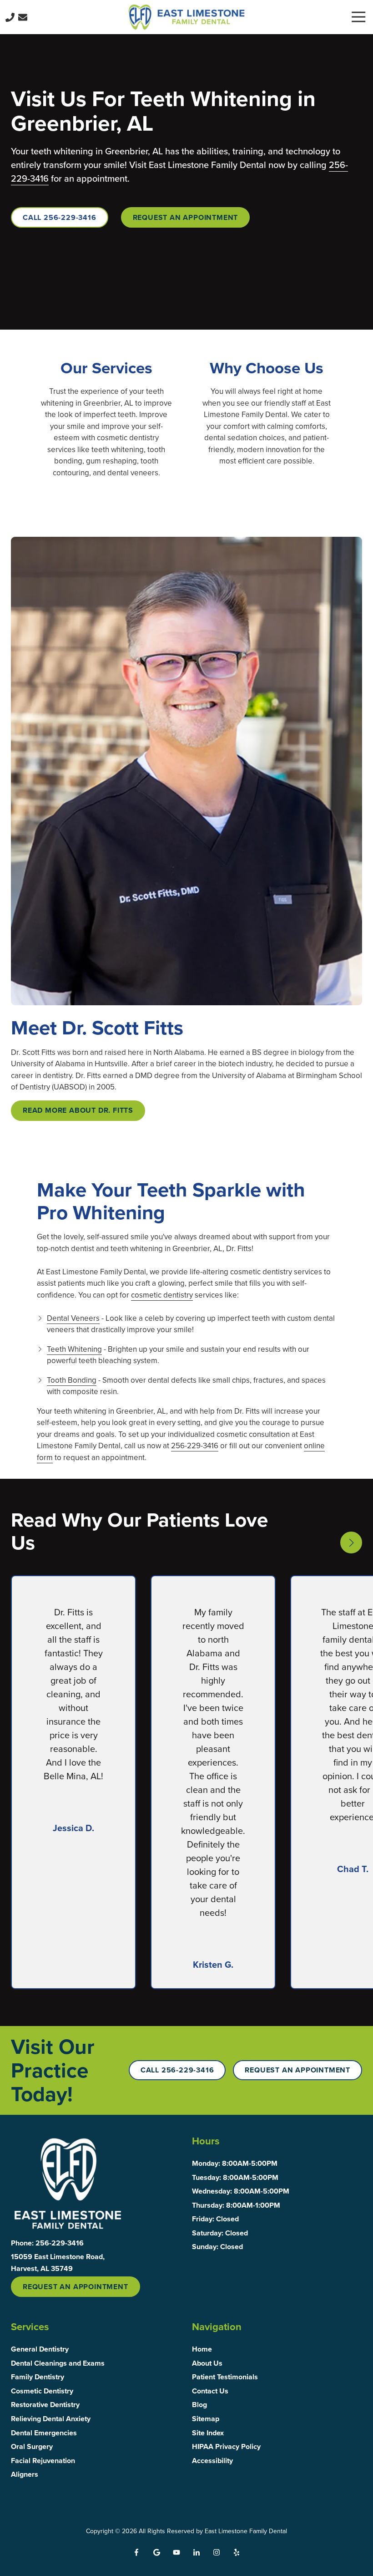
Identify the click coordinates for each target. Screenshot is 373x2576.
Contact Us (23, 17)
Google (156, 2552)
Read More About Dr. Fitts (78, 1110)
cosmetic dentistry (162, 1295)
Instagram (217, 2552)
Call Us (10, 17)
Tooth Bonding (72, 1380)
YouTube (176, 2552)
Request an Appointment (186, 217)
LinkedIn (197, 2552)
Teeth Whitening (74, 1349)
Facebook (136, 2552)
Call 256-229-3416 (60, 217)
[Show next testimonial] (351, 1543)
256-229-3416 (195, 1446)
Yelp (237, 2552)
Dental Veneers (73, 1318)
